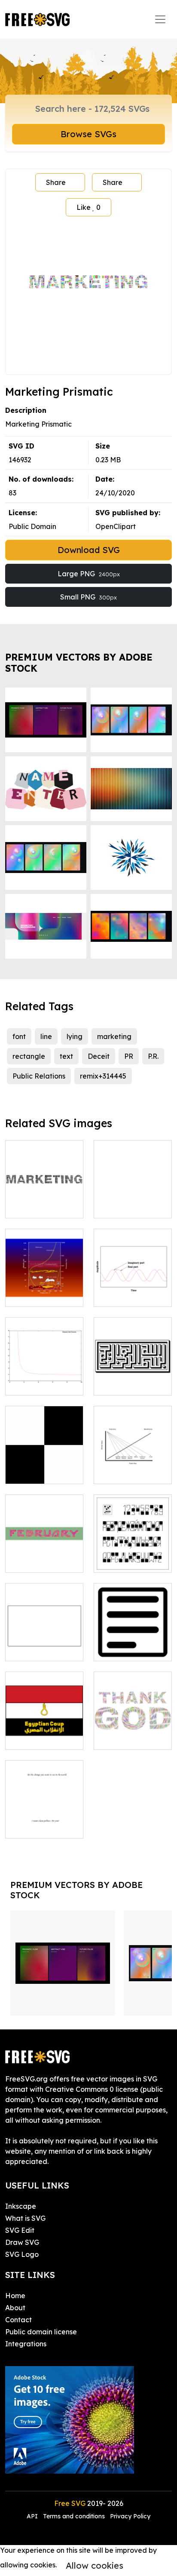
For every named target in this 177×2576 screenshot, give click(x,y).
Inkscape (21, 2206)
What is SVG (25, 2218)
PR (129, 1056)
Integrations (26, 2344)
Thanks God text (130, 1738)
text (66, 1056)
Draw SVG (22, 2242)
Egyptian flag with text (44, 1733)
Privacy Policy (130, 2516)
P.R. (153, 1056)
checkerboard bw (44, 1472)
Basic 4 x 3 (32, 1649)
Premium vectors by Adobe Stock (79, 662)
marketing (114, 1036)
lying (75, 1036)
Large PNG (89, 574)
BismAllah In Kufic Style (133, 1378)
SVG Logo (22, 2254)
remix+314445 (103, 1076)
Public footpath (129, 1206)
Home (15, 2296)
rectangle (29, 1056)
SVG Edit (20, 2230)
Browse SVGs (88, 134)
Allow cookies (95, 2565)
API (33, 2516)
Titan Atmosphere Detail (44, 1290)
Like (88, 207)
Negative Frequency (133, 1290)
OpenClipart (116, 526)
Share (56, 182)
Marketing (32, 1206)
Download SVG (89, 550)
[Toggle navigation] (160, 19)
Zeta (23, 1383)
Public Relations (39, 1076)
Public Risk (121, 1472)
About (15, 2308)
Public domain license (41, 2332)
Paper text (121, 1649)
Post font (118, 1561)
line (46, 1036)
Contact (18, 2320)
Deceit (99, 1056)
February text (38, 1561)
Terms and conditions (74, 2516)
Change (28, 1826)
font (19, 1036)
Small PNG (88, 597)
